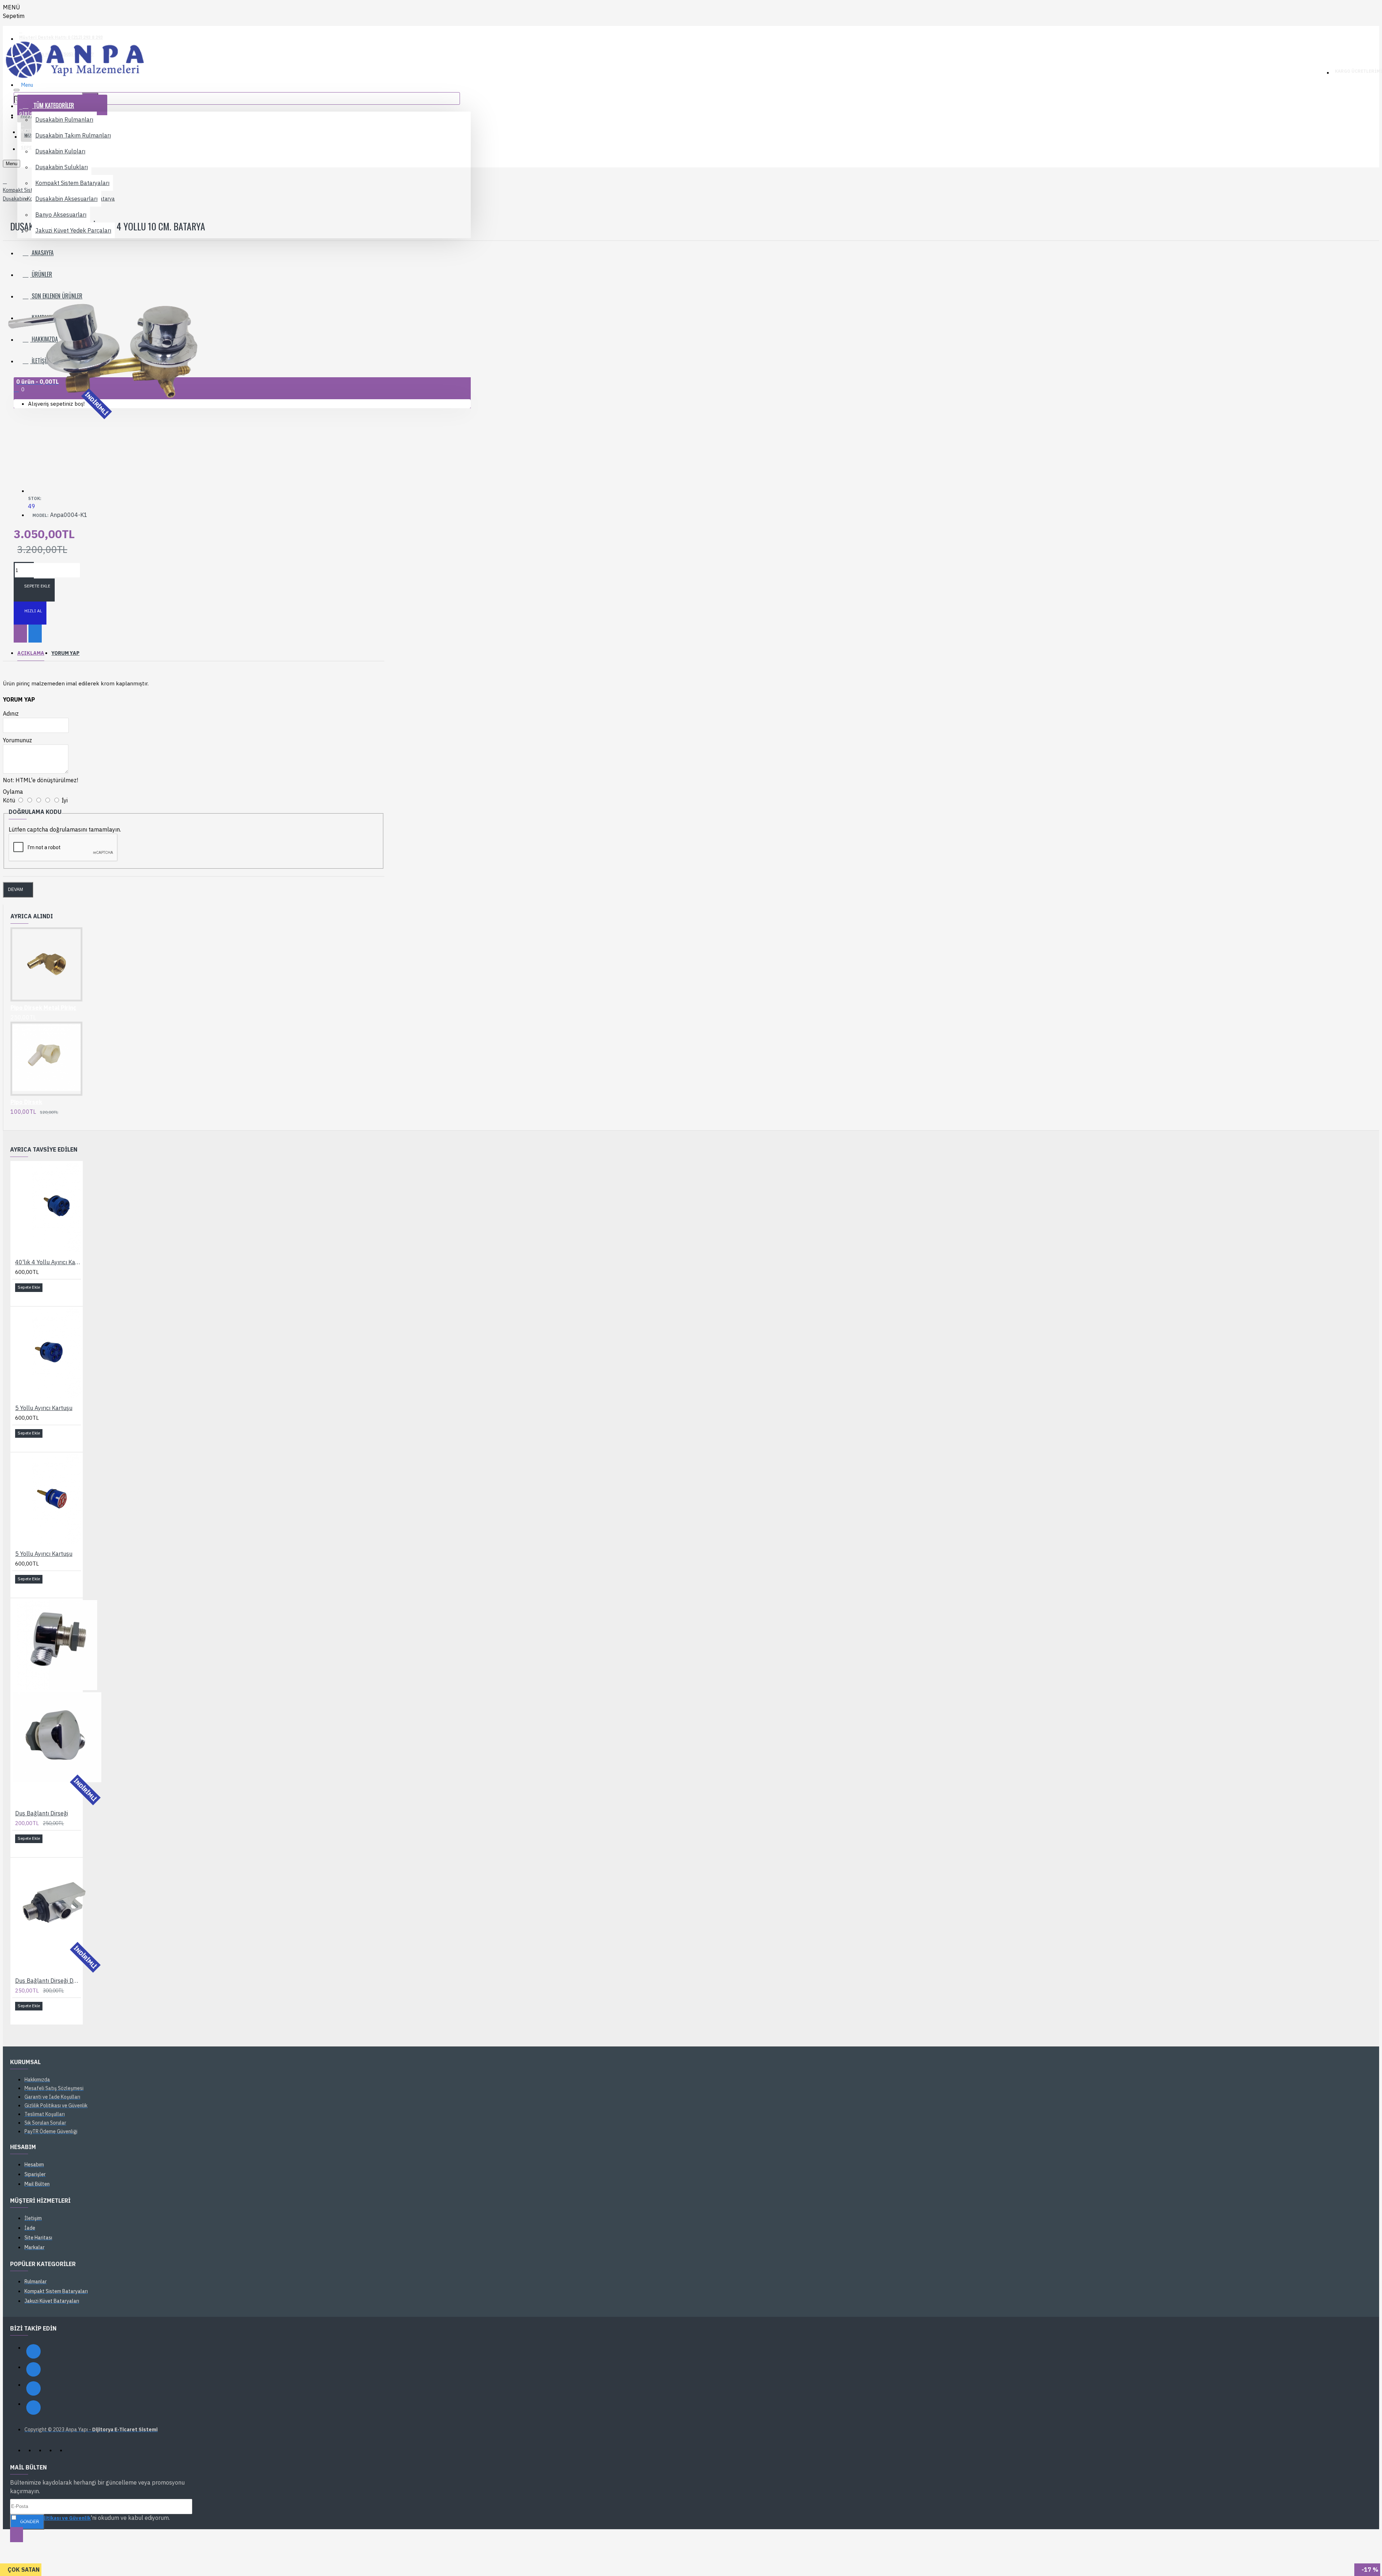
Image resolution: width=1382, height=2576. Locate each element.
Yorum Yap (66, 653)
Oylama (13, 792)
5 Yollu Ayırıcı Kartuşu (44, 1408)
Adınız (11, 713)
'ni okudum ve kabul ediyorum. (94, 2518)
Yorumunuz (17, 740)
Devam (15, 890)
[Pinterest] (33, 2408)
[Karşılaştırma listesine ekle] (35, 634)
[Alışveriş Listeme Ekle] (20, 634)
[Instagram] (33, 2369)
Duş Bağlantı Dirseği (42, 1813)
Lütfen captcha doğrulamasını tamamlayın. (65, 829)
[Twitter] (33, 2388)
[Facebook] (33, 2351)
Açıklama (31, 653)
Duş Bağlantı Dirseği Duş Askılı (48, 1981)
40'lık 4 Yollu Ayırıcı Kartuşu (48, 1262)
